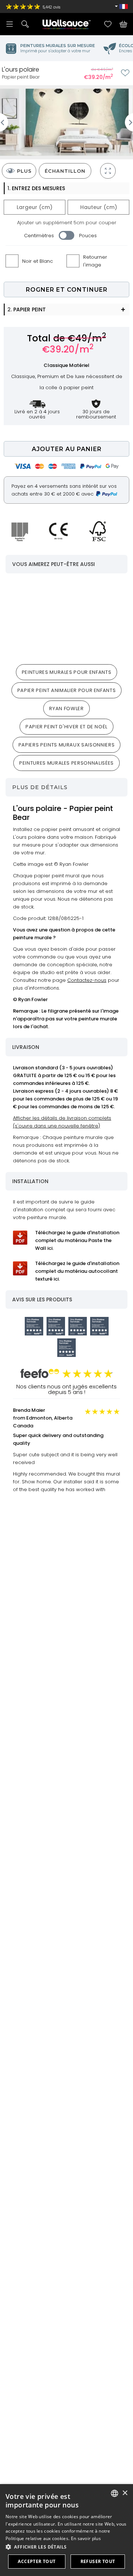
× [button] (125, 2493)
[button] (66, 2547)
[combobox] (115, 2493)
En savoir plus (86, 2538)
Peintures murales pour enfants (67, 672)
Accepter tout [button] (37, 2561)
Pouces (88, 236)
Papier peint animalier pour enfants (67, 690)
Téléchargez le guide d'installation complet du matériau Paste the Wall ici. (77, 1240)
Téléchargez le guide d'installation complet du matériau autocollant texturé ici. (77, 1271)
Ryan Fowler (66, 708)
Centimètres (39, 236)
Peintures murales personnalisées (66, 763)
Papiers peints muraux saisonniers (66, 745)
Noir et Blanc (37, 261)
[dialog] (66, 2530)
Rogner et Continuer (67, 290)
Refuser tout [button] (98, 2561)
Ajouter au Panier (67, 449)
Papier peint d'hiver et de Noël (66, 727)
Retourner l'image (95, 261)
